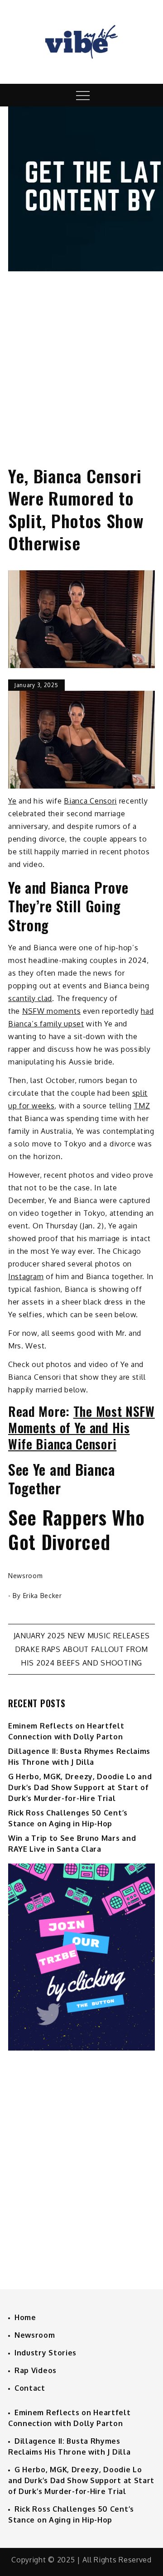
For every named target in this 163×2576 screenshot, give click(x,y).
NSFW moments (51, 1011)
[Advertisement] (81, 360)
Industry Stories (46, 2353)
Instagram (26, 1276)
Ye (12, 801)
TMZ (142, 1106)
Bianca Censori (90, 801)
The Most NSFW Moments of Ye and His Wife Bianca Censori (81, 1428)
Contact (30, 2388)
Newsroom (26, 1576)
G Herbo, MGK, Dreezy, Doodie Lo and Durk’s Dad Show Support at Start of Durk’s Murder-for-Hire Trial (80, 1787)
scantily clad (30, 998)
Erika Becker (43, 1596)
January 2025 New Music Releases (82, 1636)
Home (25, 2317)
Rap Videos (36, 2370)
